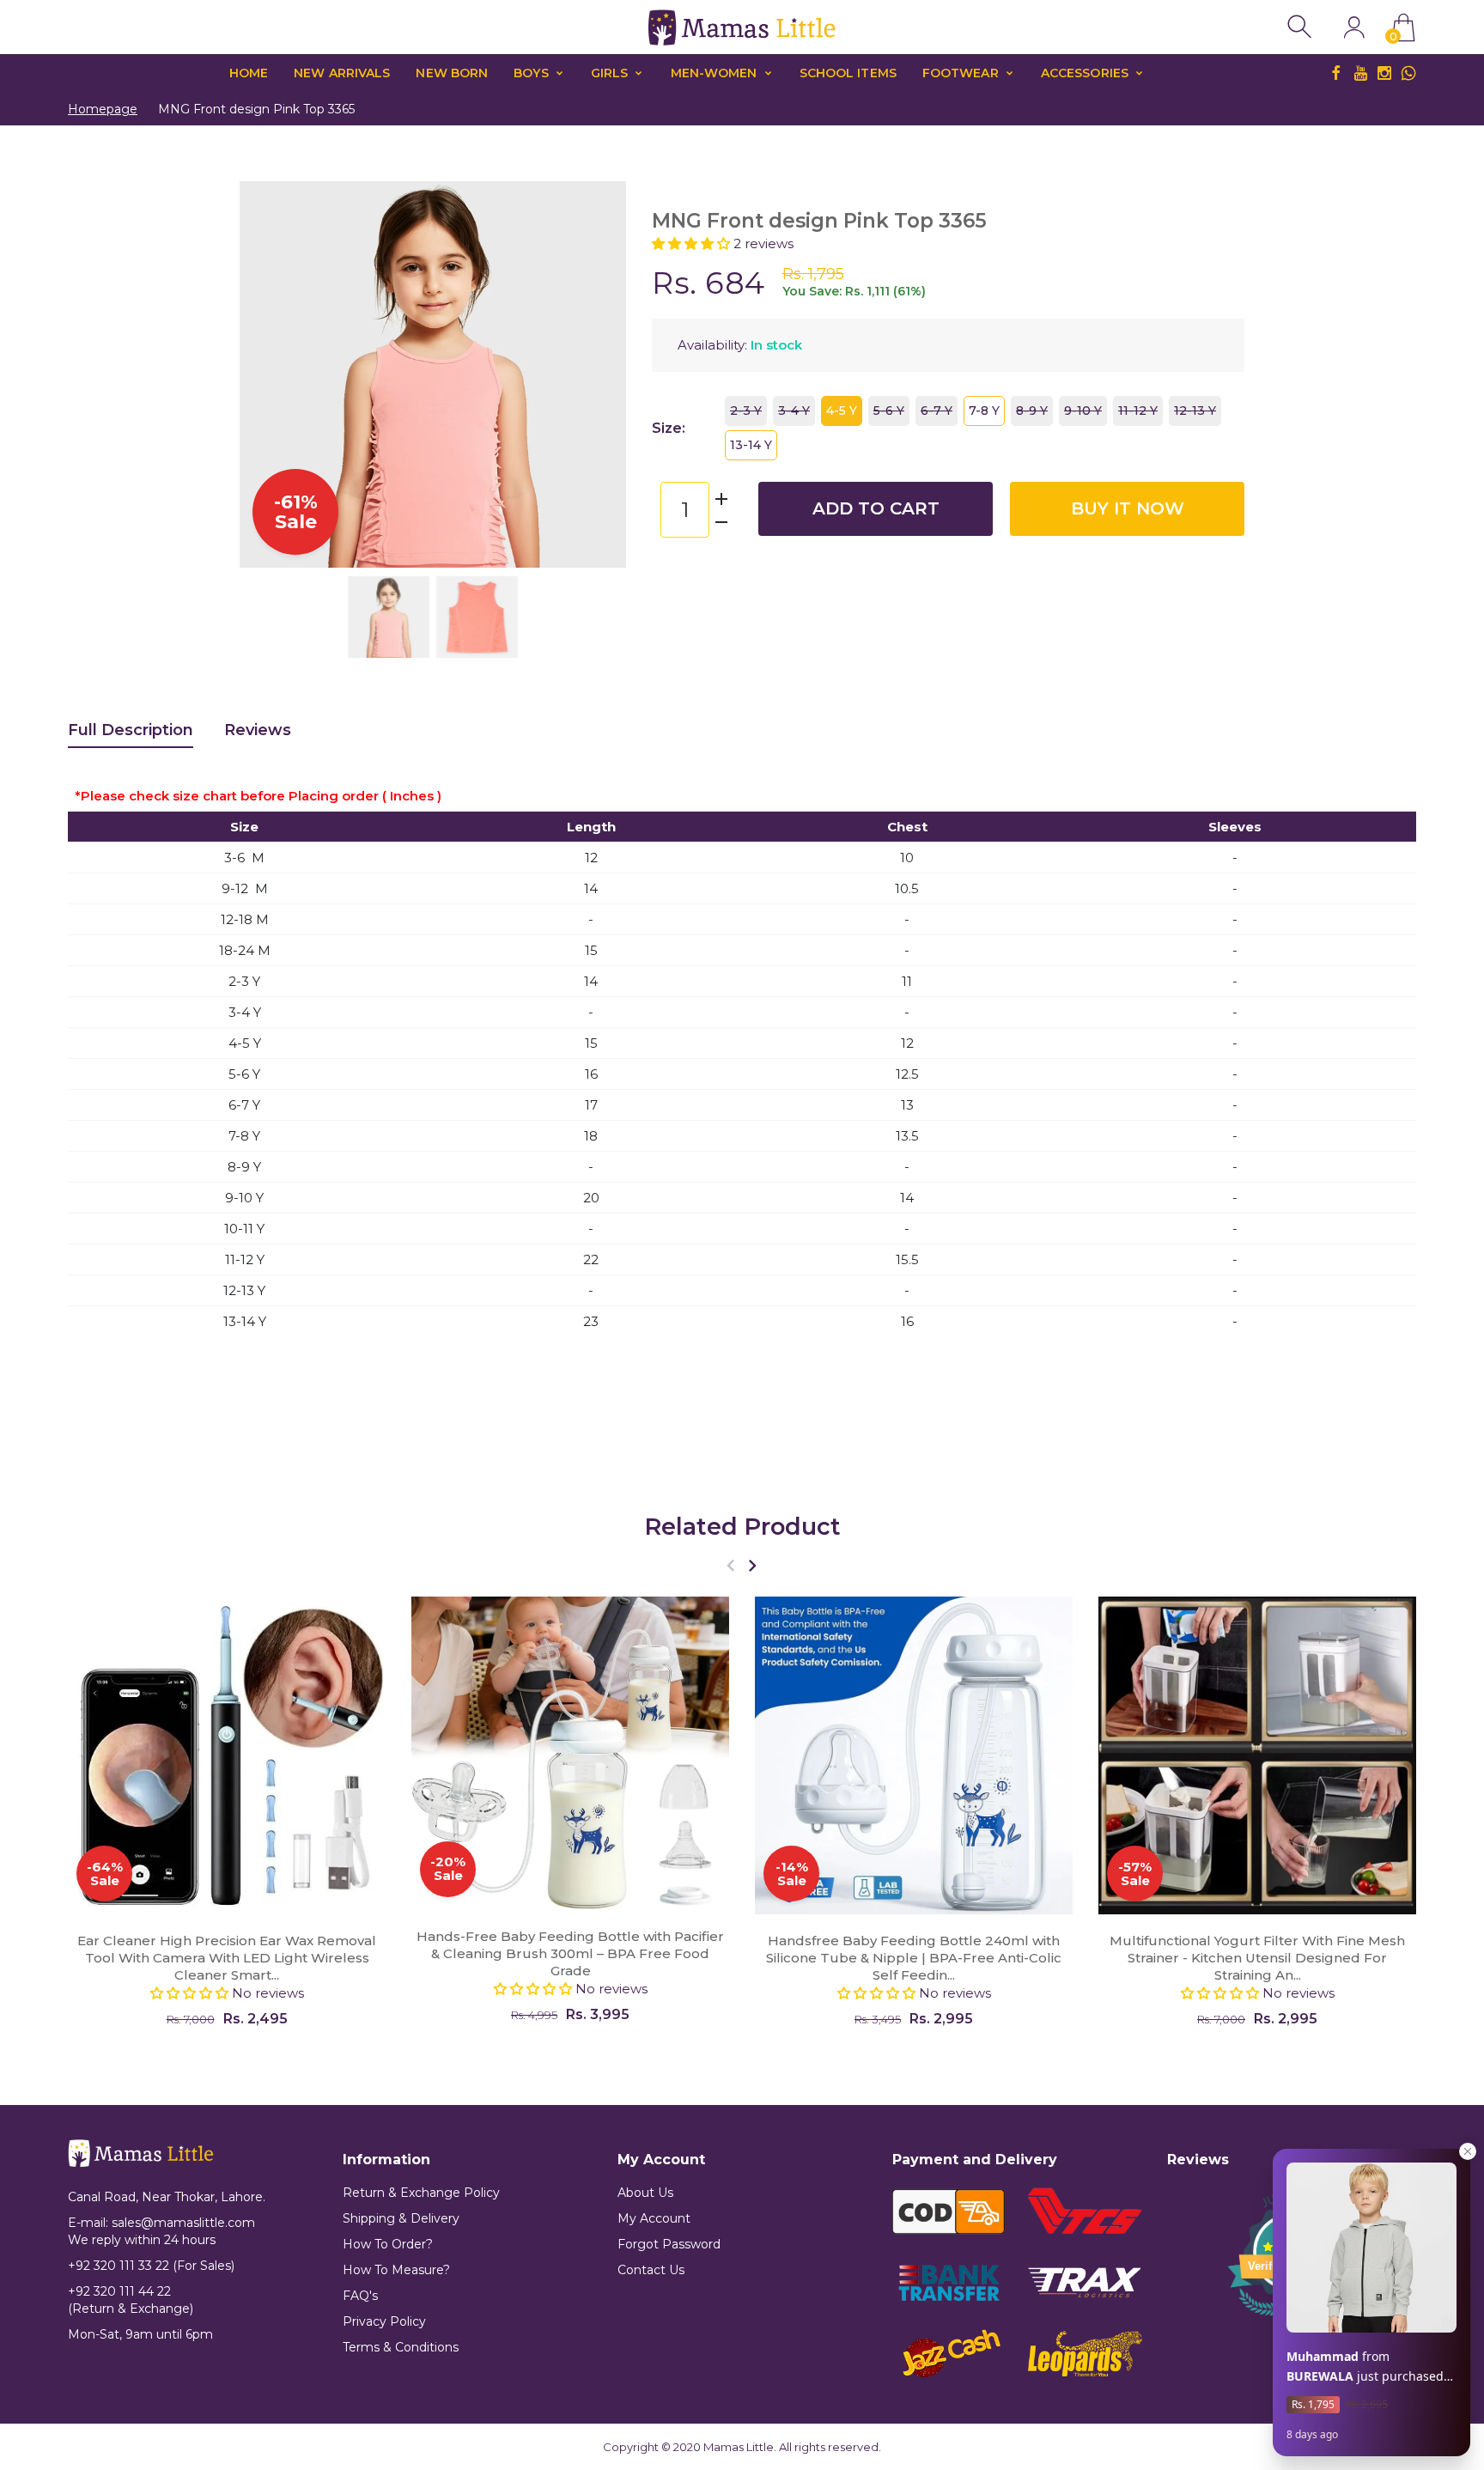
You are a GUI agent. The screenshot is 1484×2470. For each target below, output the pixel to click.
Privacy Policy (384, 2321)
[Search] (1302, 27)
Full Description (131, 730)
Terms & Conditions (401, 2347)
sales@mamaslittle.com (183, 2223)
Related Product (742, 1527)
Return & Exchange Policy (421, 2193)
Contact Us (651, 2270)
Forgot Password (669, 2244)
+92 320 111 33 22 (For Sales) (151, 2266)
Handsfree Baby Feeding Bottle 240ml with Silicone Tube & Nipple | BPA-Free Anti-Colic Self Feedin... (914, 1958)
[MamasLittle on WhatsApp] (1408, 73)
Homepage (103, 109)
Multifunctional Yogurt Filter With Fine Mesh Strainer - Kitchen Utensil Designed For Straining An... (1257, 1958)
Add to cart (876, 508)
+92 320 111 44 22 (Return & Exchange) (131, 2300)
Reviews (258, 730)
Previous (270, 374)
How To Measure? (396, 2270)
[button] (693, 243)
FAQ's (360, 2296)
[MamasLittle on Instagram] (1384, 73)
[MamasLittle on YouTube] (1360, 73)
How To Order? (388, 2244)
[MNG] (389, 617)
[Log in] (1354, 27)
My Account (654, 2218)
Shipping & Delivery (401, 2218)
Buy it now (1128, 508)
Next (596, 374)
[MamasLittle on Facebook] (1336, 73)
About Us (645, 2193)
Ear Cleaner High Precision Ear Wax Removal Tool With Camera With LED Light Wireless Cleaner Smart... (227, 1958)
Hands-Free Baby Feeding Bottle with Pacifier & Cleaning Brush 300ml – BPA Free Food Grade (570, 1953)
